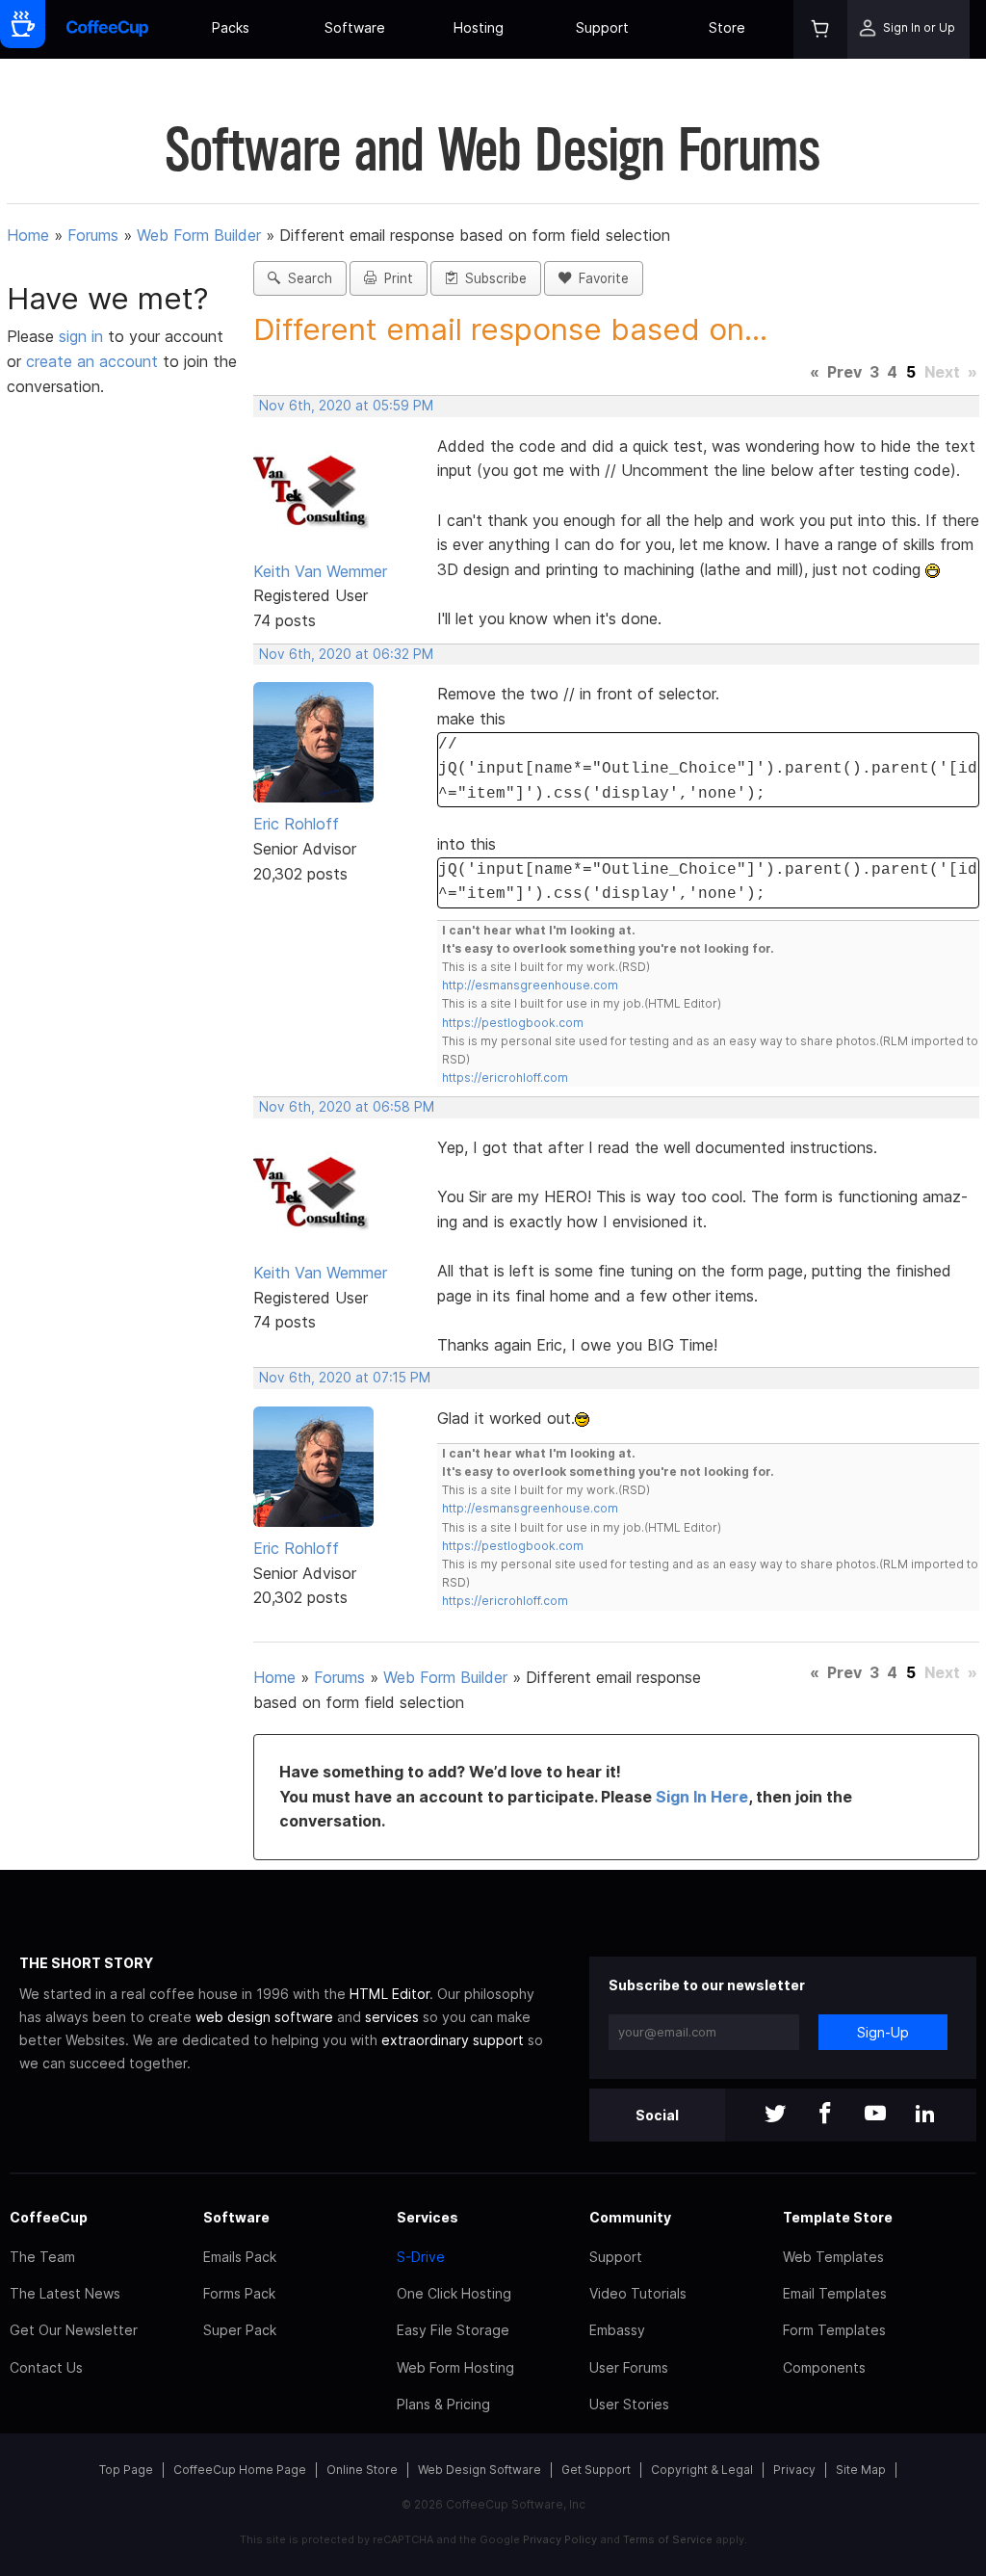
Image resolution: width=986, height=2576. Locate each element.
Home (28, 235)
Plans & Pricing (443, 2404)
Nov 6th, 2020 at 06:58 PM (347, 1107)
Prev (844, 372)
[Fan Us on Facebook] (825, 2115)
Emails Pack (240, 2257)
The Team (42, 2257)
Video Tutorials (638, 2293)
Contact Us (46, 2367)
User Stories (629, 2404)
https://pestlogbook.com (513, 1023)
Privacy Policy (560, 2539)
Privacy (794, 2470)
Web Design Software (480, 2470)
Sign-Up (883, 2032)
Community (630, 2217)
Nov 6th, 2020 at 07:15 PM (345, 1378)
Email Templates (835, 2293)
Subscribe (492, 278)
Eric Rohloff (296, 824)
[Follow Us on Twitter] (775, 2115)
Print (395, 278)
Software (355, 27)
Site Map (861, 2470)
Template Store (838, 2217)
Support (602, 27)
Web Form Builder (199, 235)
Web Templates (833, 2257)
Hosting (479, 27)
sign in (83, 336)
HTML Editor (389, 1994)
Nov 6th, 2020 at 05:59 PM (346, 406)
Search (306, 278)
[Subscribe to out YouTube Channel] (875, 2115)
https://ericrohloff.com (505, 1078)
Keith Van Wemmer (320, 571)
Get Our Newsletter (74, 2330)
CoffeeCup (49, 2217)
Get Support (596, 2470)
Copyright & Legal (702, 2470)
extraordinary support (453, 2040)
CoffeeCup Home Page (240, 2470)
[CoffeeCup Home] (107, 29)
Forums (93, 235)
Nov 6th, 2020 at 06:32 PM (346, 654)
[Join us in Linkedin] (925, 2115)
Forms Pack (239, 2293)
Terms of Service (668, 2539)
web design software (264, 2017)
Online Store (362, 2470)
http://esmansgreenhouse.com (530, 985)
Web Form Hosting (455, 2367)
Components (824, 2367)
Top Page (126, 2470)
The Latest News (65, 2293)
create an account (92, 361)
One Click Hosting (454, 2293)
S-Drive (421, 2257)
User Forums (629, 2367)
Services (428, 2217)
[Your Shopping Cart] (820, 29)
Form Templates (834, 2330)
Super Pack (240, 2330)
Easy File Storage (453, 2330)
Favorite (600, 278)
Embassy (617, 2330)
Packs (231, 27)
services (392, 2017)
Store (727, 27)
